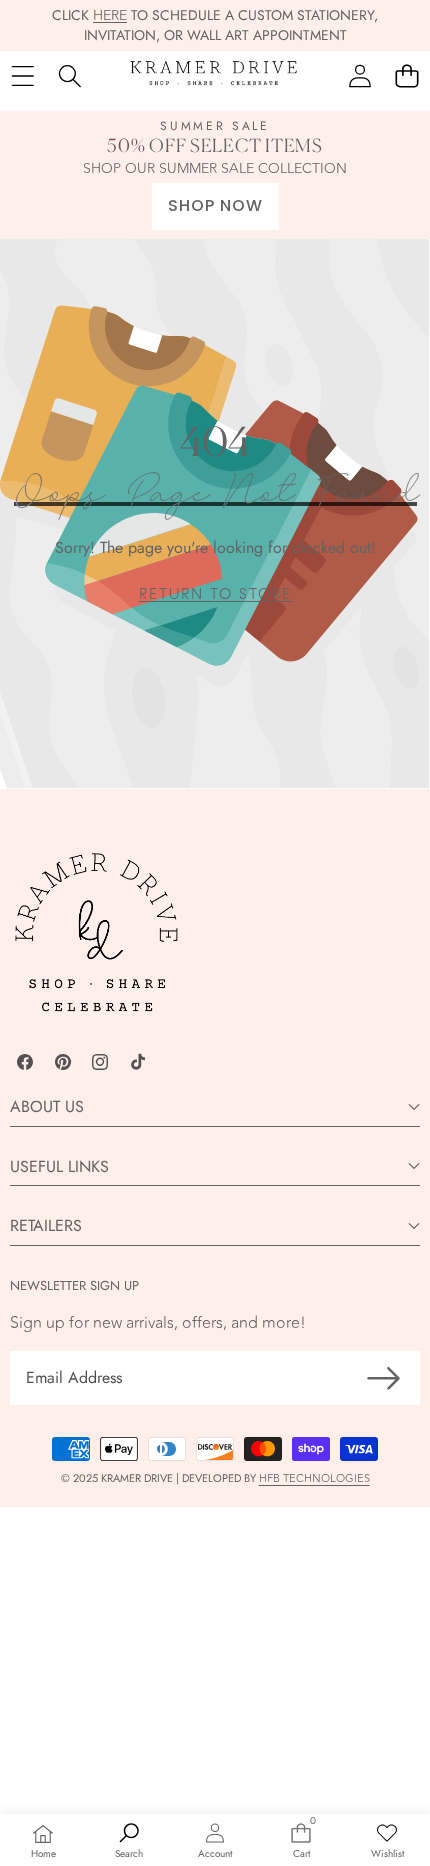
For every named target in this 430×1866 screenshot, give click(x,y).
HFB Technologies (314, 1478)
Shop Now (215, 205)
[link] (215, 594)
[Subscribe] (384, 1378)
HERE (110, 15)
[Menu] (22, 76)
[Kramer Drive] (214, 76)
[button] (406, 76)
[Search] (69, 76)
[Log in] (359, 76)
